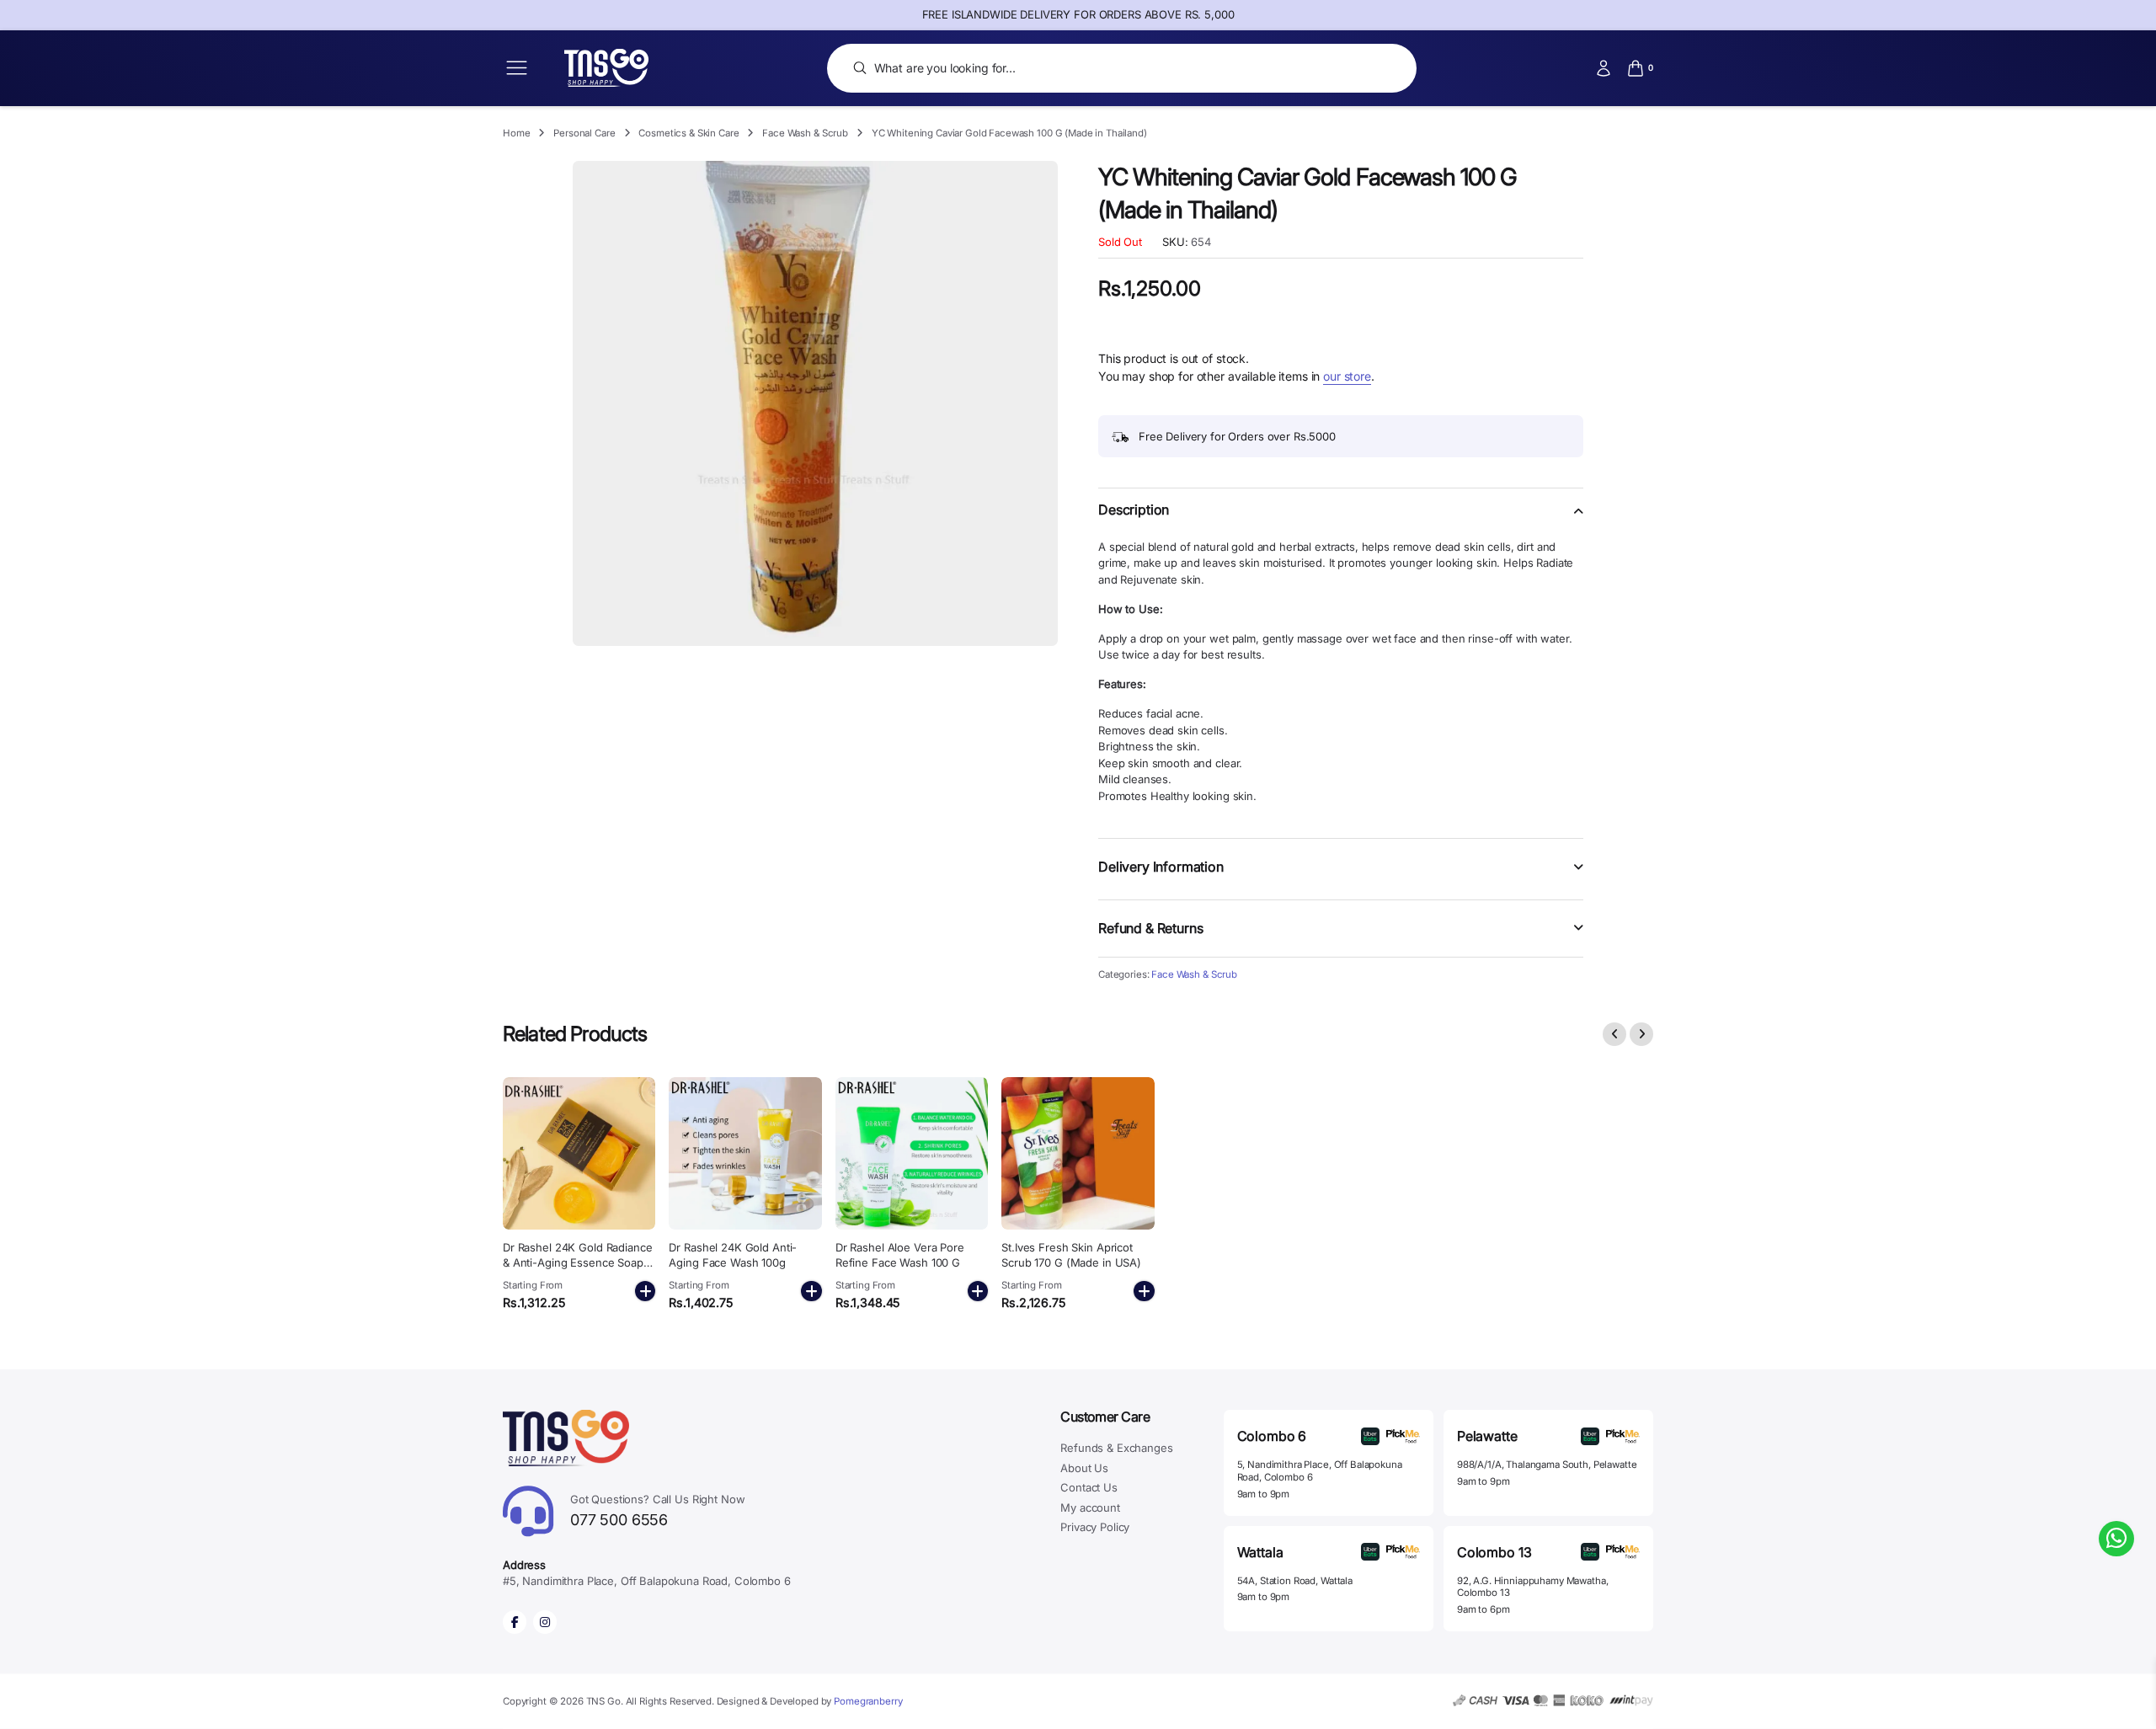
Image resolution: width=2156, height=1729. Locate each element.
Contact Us (1089, 1487)
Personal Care (584, 133)
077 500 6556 (658, 1510)
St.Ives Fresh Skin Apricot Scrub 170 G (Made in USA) (1071, 1255)
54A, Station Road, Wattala (1295, 1581)
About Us (1084, 1468)
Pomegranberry (868, 1701)
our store (1347, 376)
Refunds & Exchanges (1116, 1448)
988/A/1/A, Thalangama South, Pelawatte (1547, 1465)
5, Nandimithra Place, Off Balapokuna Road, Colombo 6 (1320, 1471)
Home (516, 133)
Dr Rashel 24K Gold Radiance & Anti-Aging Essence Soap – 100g (578, 1262)
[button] (1341, 520)
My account (1090, 1508)
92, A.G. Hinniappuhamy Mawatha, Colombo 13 (1533, 1587)
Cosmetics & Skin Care (688, 133)
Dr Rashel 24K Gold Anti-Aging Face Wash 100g (733, 1255)
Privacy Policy (1095, 1527)
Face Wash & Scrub (805, 133)
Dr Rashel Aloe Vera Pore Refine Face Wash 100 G (900, 1255)
